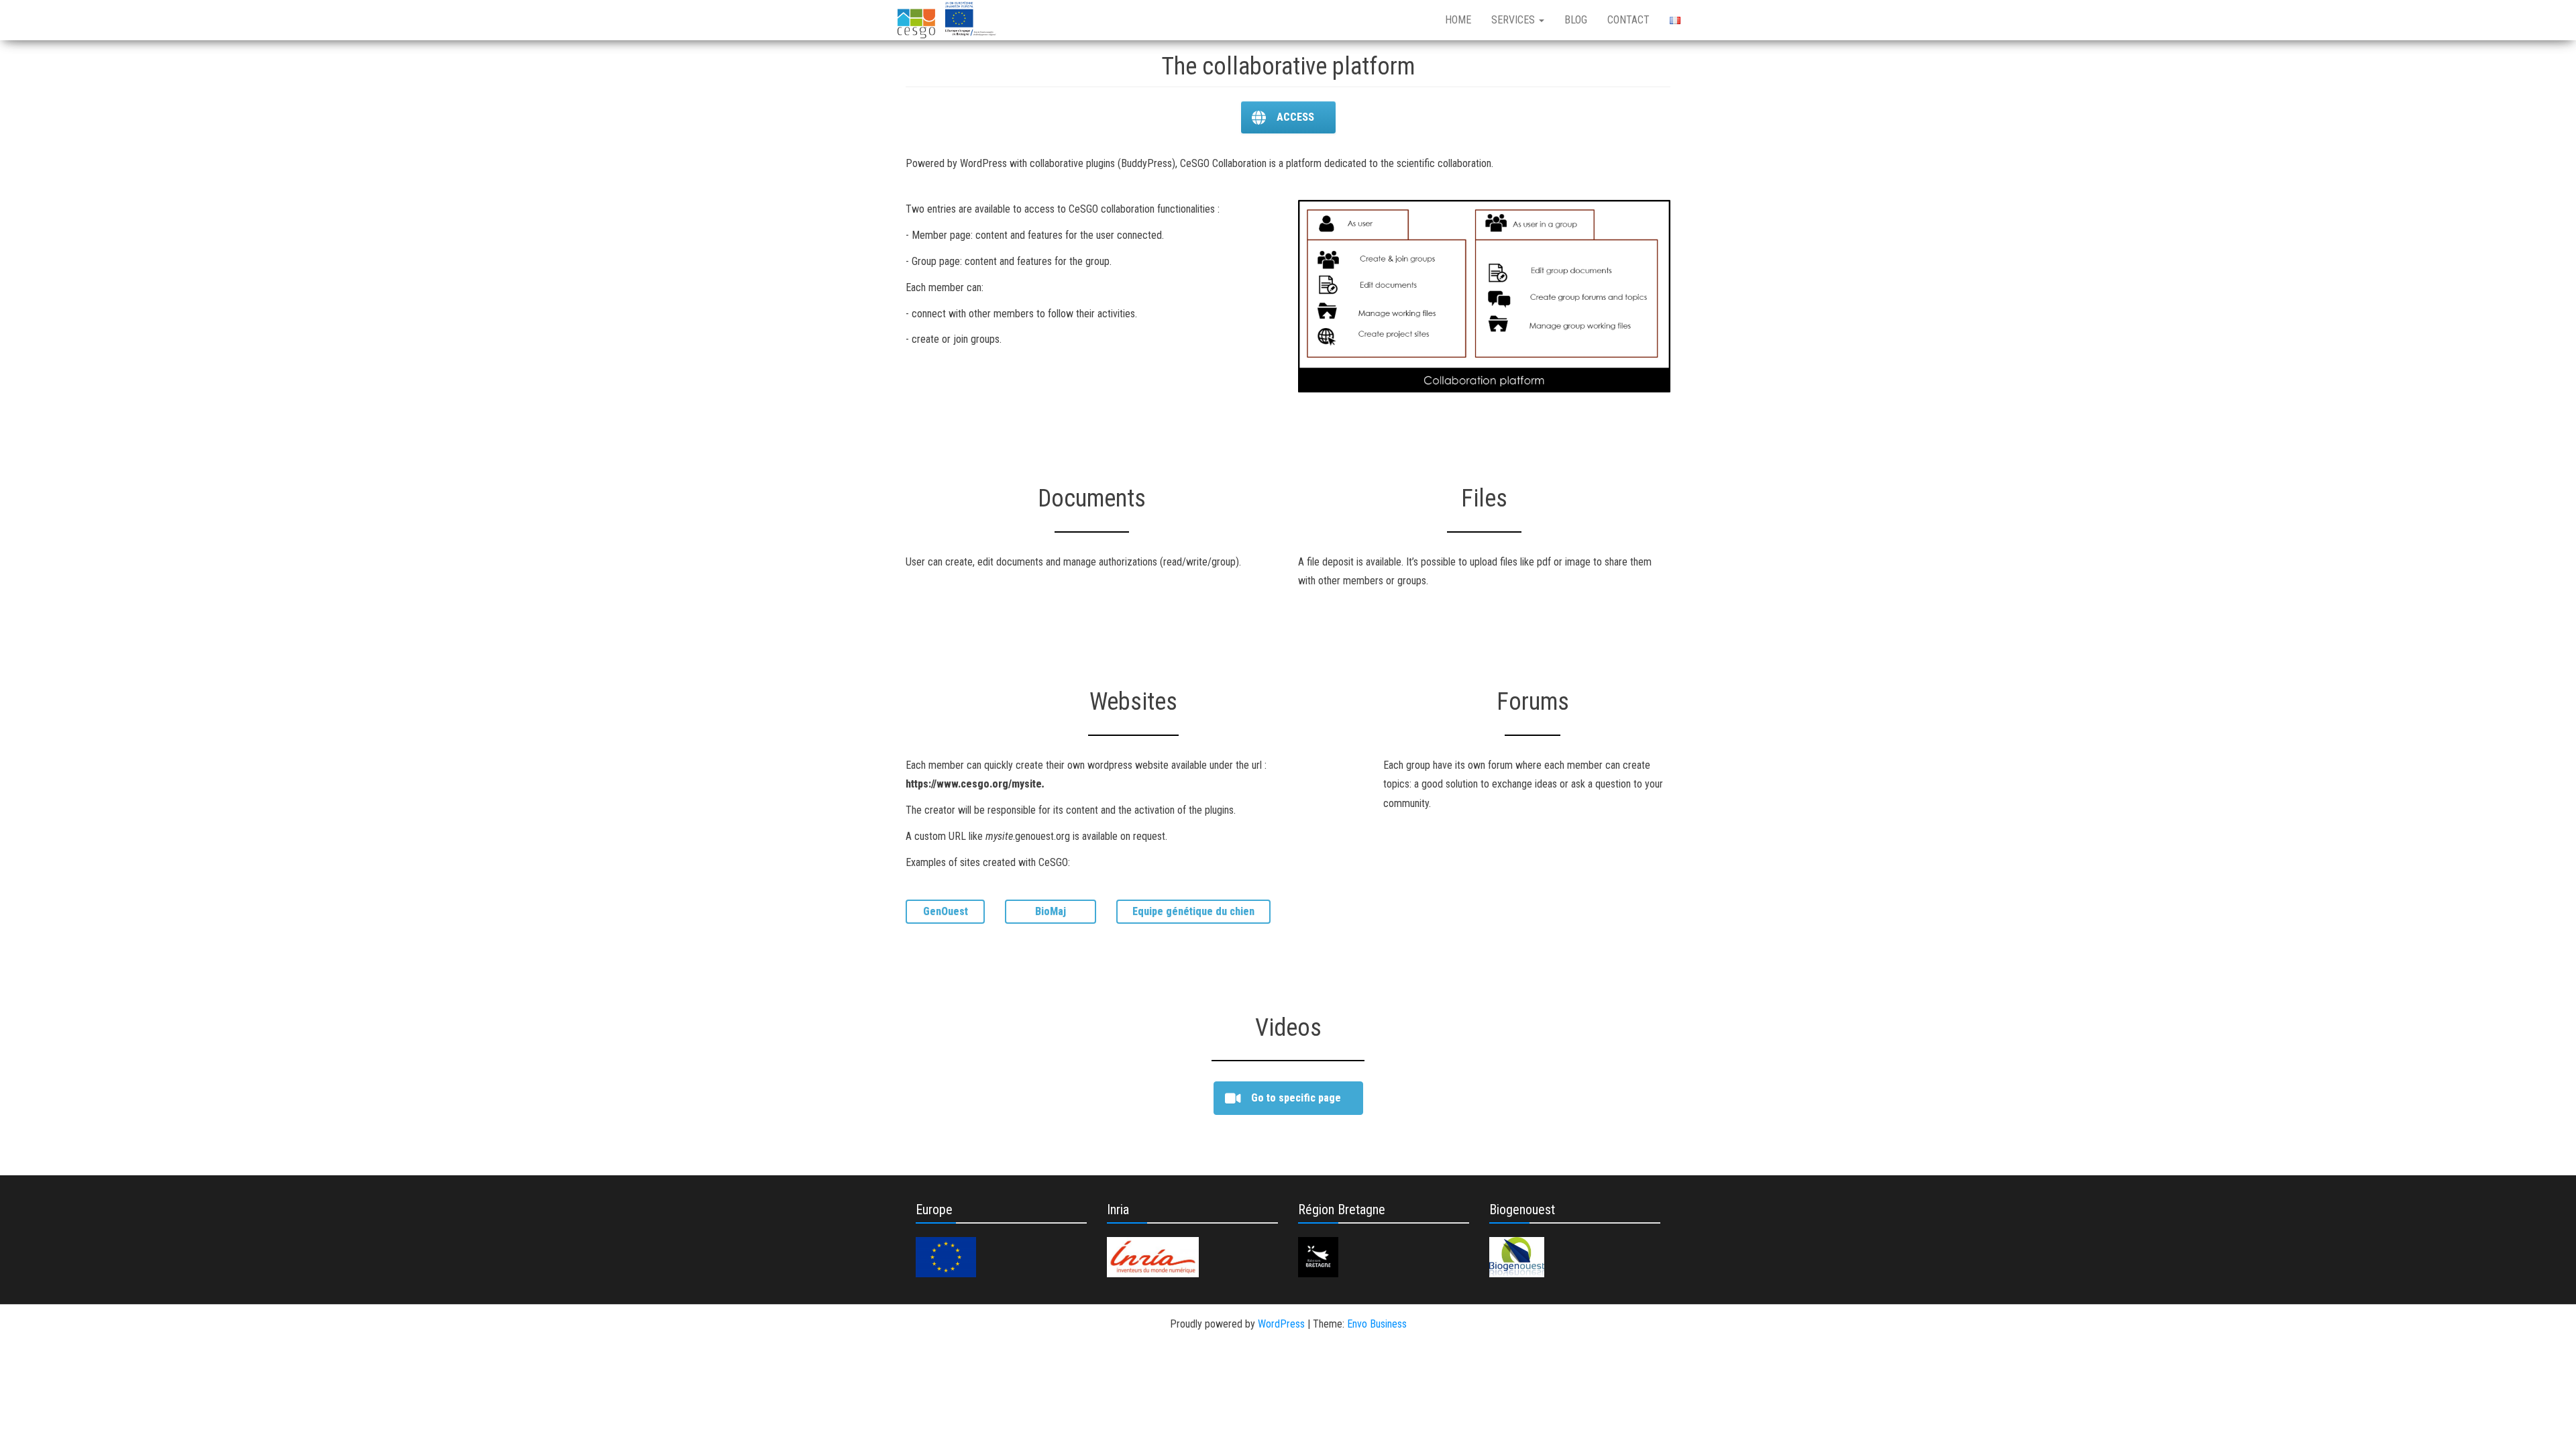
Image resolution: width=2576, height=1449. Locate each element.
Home (1458, 20)
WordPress (1281, 1324)
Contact (1628, 20)
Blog (1576, 20)
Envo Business (1377, 1324)
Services (1514, 20)
